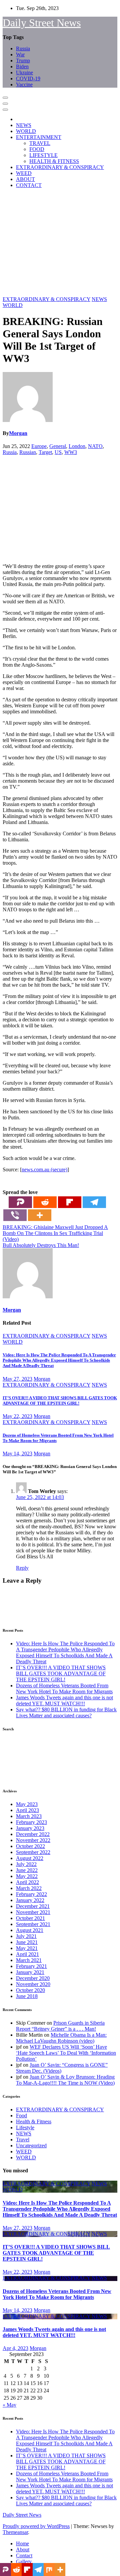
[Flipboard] (70, 1202)
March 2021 (29, 1960)
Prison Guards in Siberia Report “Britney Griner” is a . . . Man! (60, 2026)
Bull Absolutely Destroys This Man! (41, 1245)
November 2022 (33, 1840)
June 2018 (27, 1996)
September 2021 (33, 1924)
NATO (95, 446)
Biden (22, 66)
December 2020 (33, 1978)
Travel (23, 2139)
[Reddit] (45, 1202)
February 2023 (31, 1822)
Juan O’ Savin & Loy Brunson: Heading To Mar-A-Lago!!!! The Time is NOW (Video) (65, 2080)
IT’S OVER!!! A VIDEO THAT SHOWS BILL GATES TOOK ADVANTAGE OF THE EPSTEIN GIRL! (60, 1400)
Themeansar (15, 2532)
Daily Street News (42, 23)
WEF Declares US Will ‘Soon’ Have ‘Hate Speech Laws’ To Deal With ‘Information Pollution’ (66, 2053)
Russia (23, 48)
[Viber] (15, 1215)
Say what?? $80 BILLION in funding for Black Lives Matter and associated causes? (66, 1712)
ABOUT (25, 179)
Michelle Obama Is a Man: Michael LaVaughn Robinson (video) (61, 2038)
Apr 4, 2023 (15, 2348)
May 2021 (27, 1948)
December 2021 (33, 1906)
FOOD (37, 149)
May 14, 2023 (17, 1453)
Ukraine (24, 72)
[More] (40, 1215)
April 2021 (27, 1954)
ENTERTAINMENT (39, 137)
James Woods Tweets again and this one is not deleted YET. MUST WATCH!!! (64, 1700)
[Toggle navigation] (5, 98)
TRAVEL (40, 143)
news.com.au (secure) (44, 1169)
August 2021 (30, 1930)
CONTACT (29, 185)
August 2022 (30, 1858)
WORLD (26, 131)
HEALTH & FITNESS (54, 161)
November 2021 (33, 1912)
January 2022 (30, 1900)
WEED (24, 173)
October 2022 (30, 1846)
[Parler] (20, 1202)
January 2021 (30, 1972)
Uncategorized (31, 2145)
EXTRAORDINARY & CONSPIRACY (60, 167)
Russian (28, 452)
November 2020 (33, 1984)
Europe (39, 446)
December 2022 (33, 1834)
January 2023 (30, 1828)
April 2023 (27, 1810)
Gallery (24, 2561)
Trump (23, 60)
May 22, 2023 (17, 1416)
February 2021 (31, 1966)
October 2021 (30, 1918)
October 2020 (30, 1990)
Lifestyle (25, 2127)
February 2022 (31, 1894)
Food (21, 2115)
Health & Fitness (34, 2121)
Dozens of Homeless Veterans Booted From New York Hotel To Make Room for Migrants (64, 1688)
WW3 (71, 452)
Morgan (18, 433)
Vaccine (24, 84)
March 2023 (29, 1816)
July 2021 (26, 1936)
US (58, 452)
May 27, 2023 (17, 1379)
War (20, 54)
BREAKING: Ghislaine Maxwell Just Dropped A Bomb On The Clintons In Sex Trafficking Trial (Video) (55, 1233)
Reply (22, 1568)
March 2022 (29, 1888)
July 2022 (26, 1864)
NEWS (24, 125)
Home (22, 2543)
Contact (24, 2555)
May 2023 (27, 1804)
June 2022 (27, 1870)
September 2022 (33, 1852)
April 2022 (27, 1882)
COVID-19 (28, 78)
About (23, 2549)
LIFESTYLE (43, 155)
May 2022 (27, 1876)
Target (45, 452)
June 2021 (27, 1942)
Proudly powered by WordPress (36, 2526)
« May (9, 2405)
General (58, 446)
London (77, 446)
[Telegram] (94, 1202)
